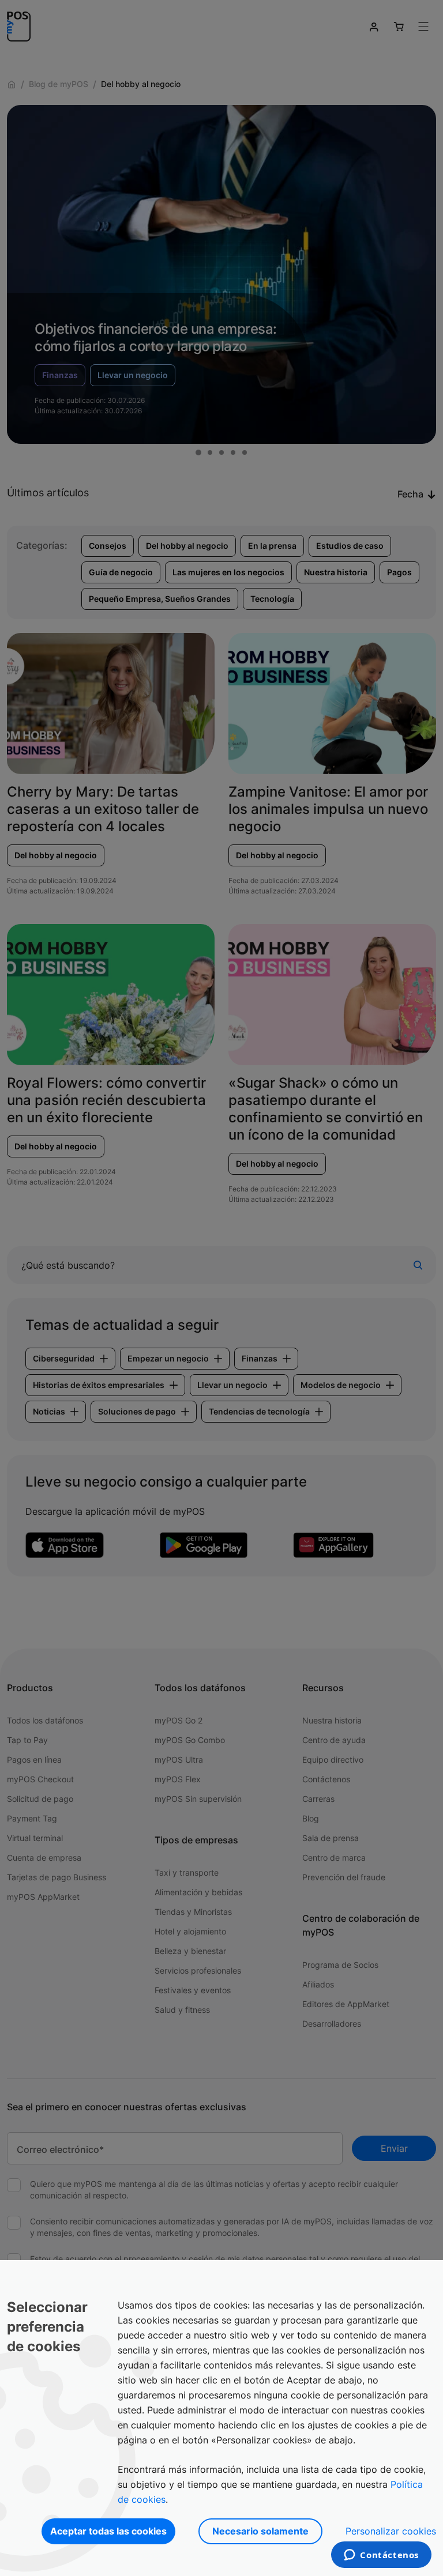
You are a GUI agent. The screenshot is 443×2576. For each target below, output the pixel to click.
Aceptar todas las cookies (108, 2531)
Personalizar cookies (391, 2531)
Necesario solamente (260, 2531)
